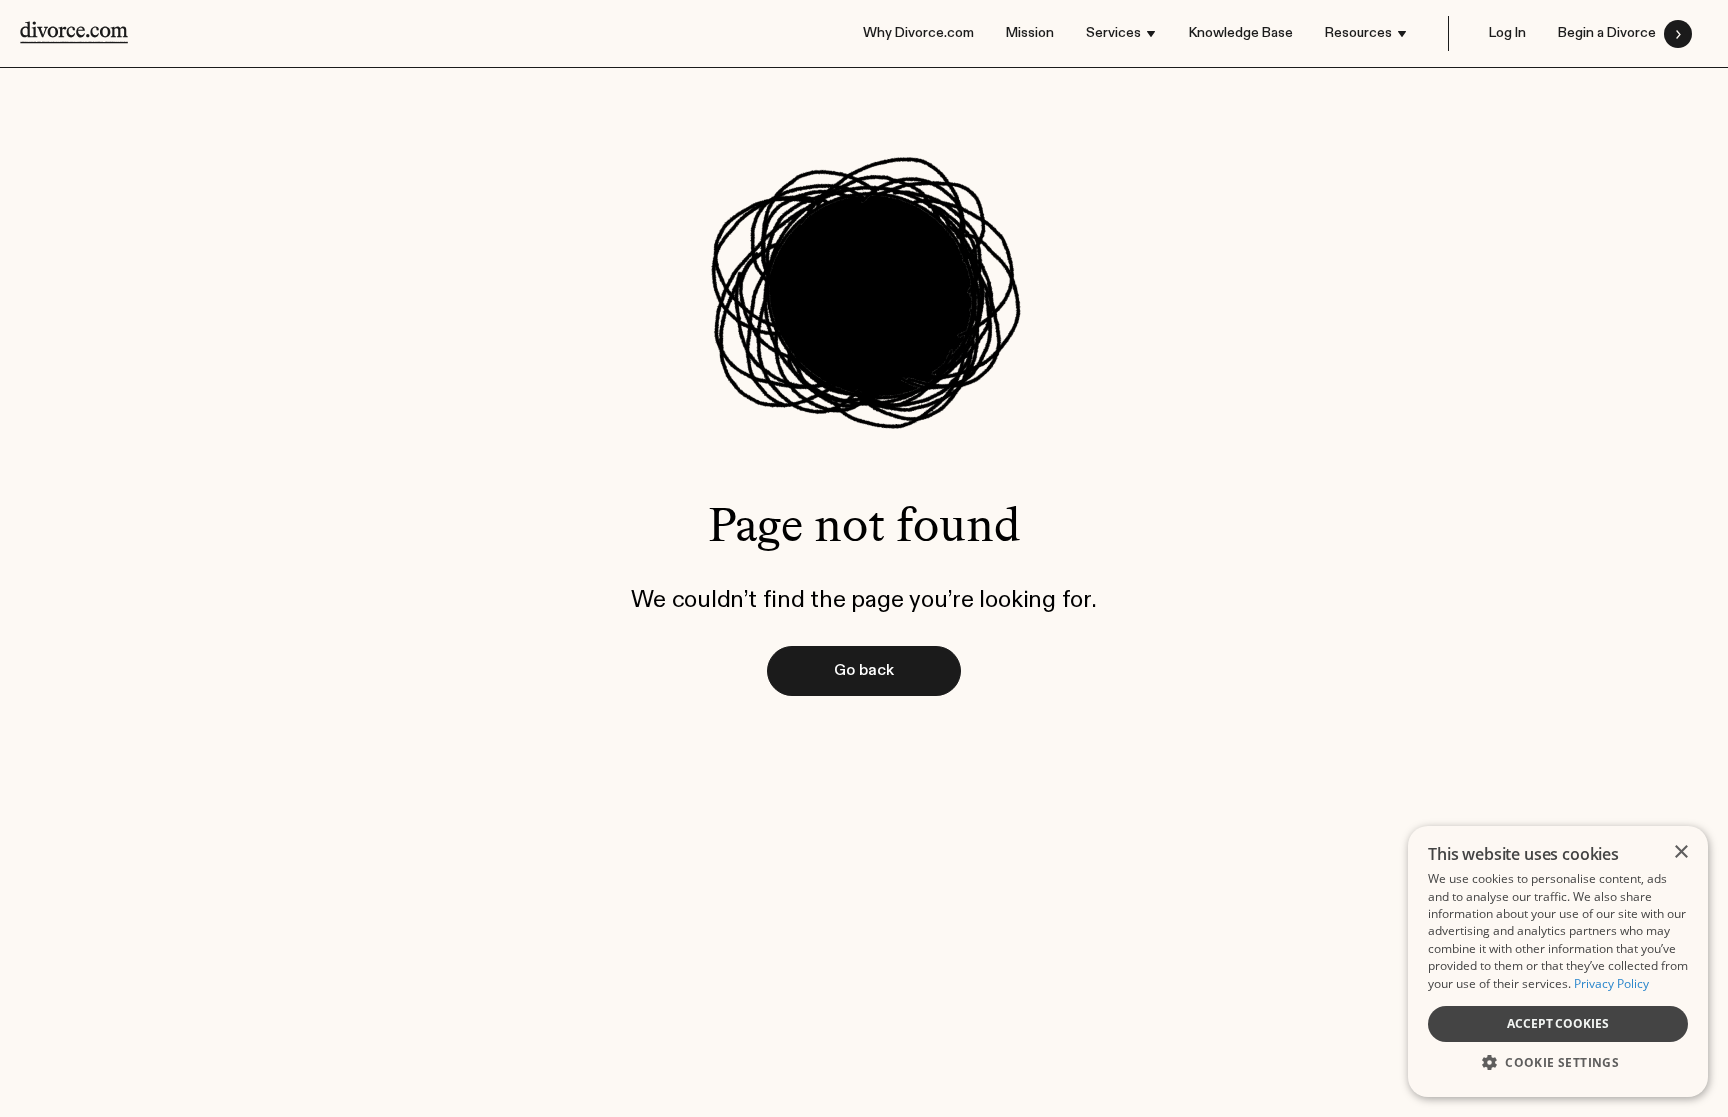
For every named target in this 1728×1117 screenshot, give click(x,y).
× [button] (1680, 852)
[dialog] (1558, 961)
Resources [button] (1358, 33)
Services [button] (1113, 33)
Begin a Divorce (1607, 33)
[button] (1558, 1061)
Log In (1507, 33)
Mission (1030, 33)
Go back (864, 671)
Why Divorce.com (918, 33)
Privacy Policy (1611, 983)
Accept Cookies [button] (1558, 1023)
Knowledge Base (1241, 33)
